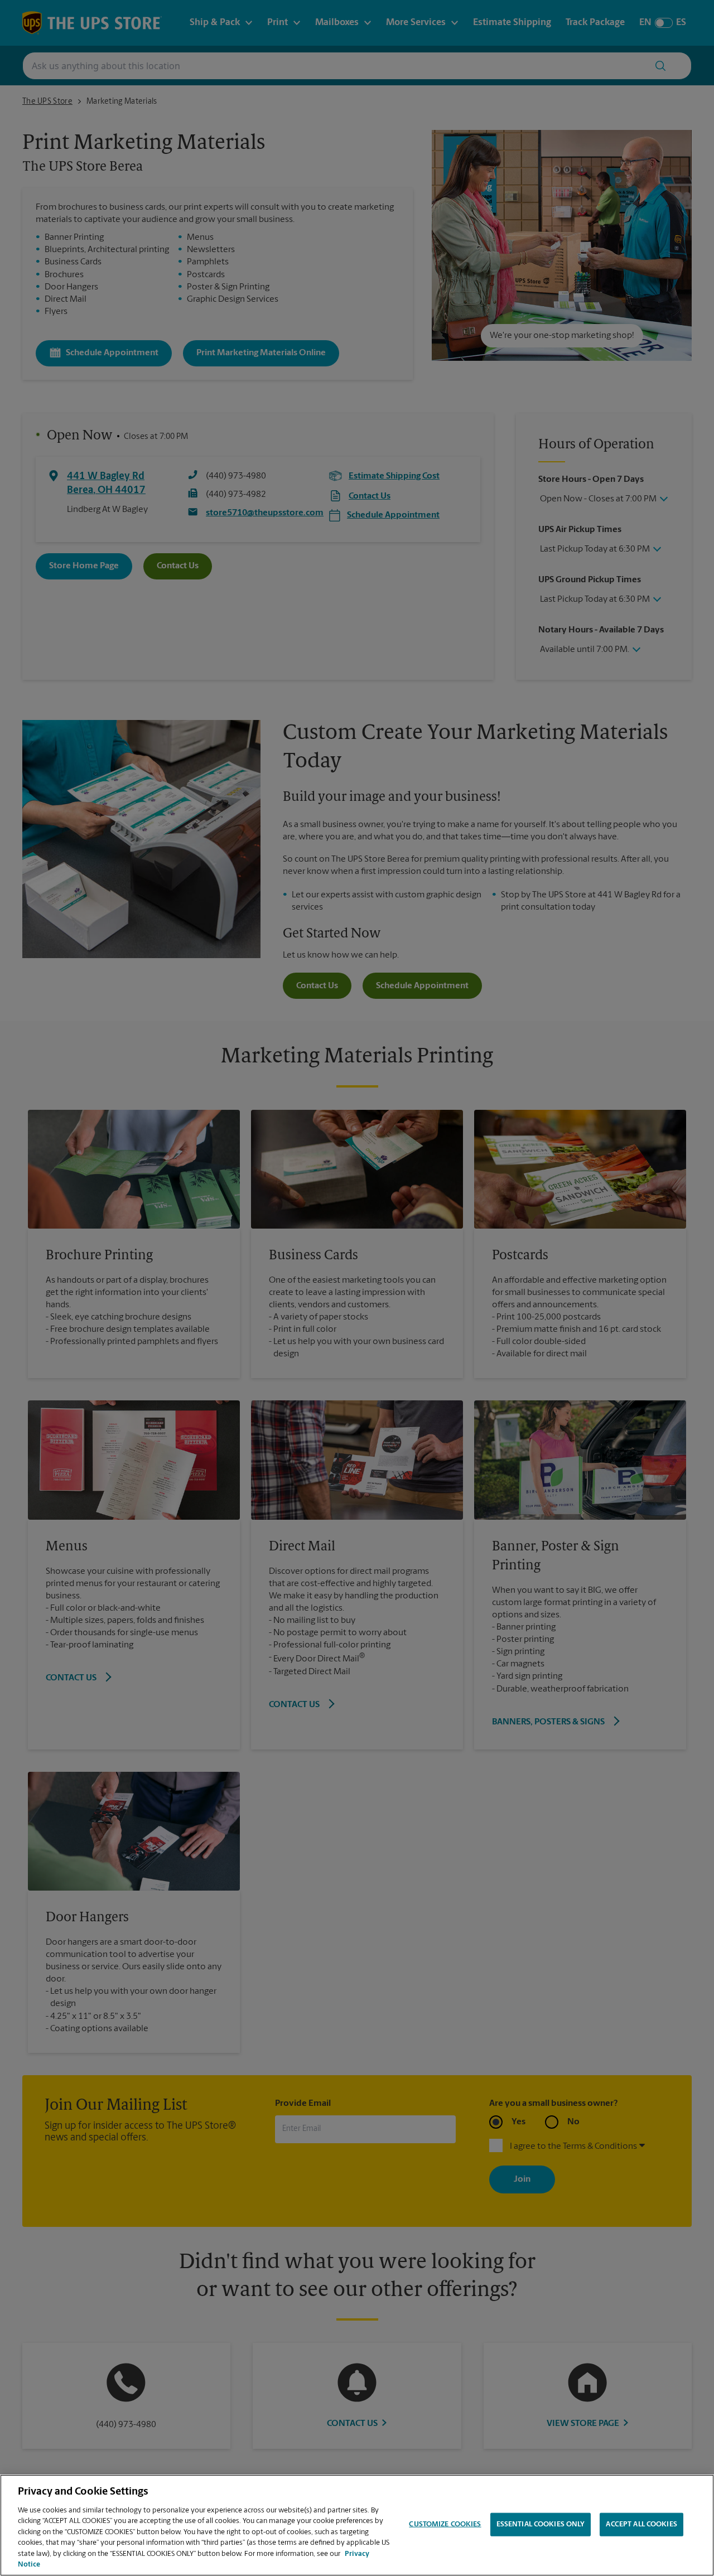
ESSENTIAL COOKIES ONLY (541, 2524)
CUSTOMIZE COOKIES (445, 2524)
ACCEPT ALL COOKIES (641, 2524)
